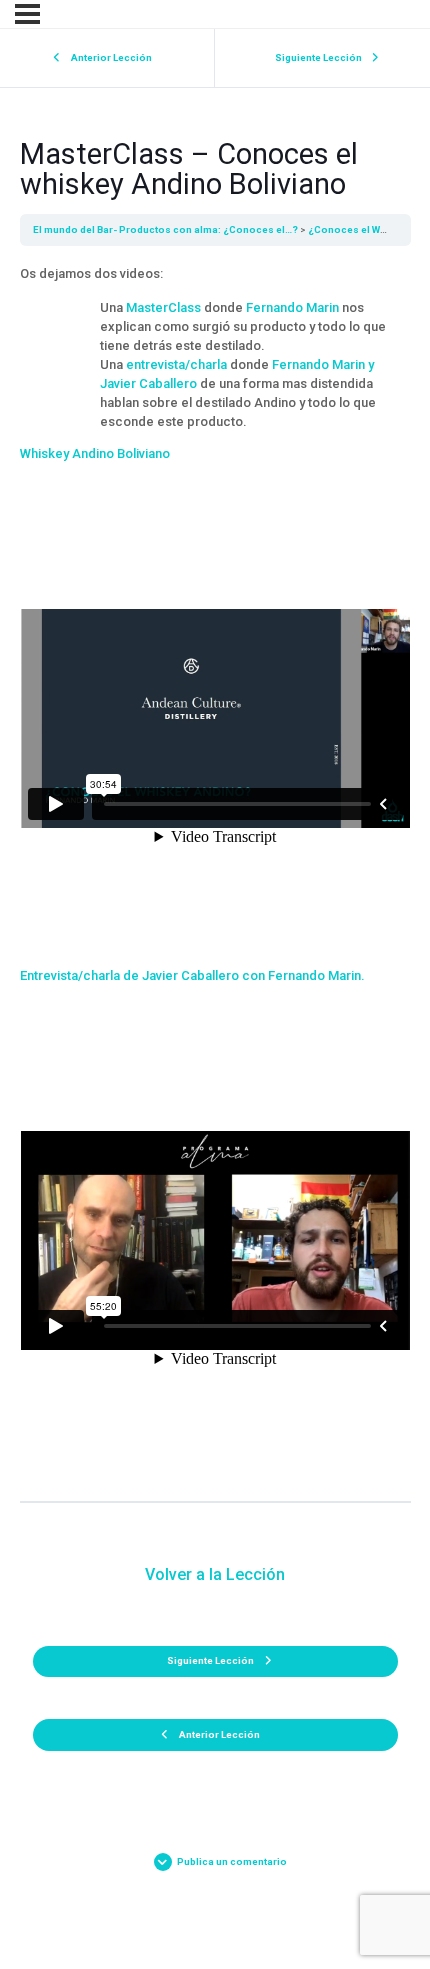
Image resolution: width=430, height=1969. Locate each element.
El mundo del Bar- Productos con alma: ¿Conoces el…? (165, 229)
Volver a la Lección (215, 1574)
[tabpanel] (215, 873)
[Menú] (27, 14)
